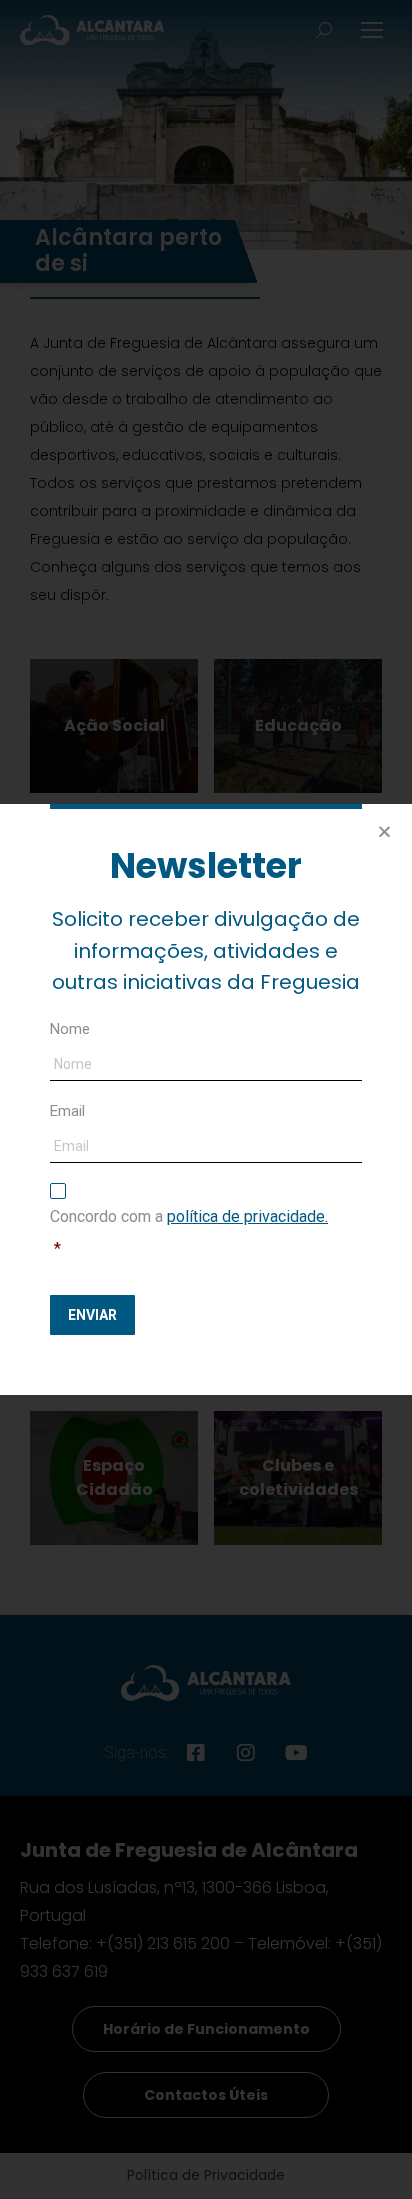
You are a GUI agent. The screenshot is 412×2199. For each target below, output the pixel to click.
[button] (384, 831)
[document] (206, 1099)
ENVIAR (92, 1315)
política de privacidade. (247, 1216)
